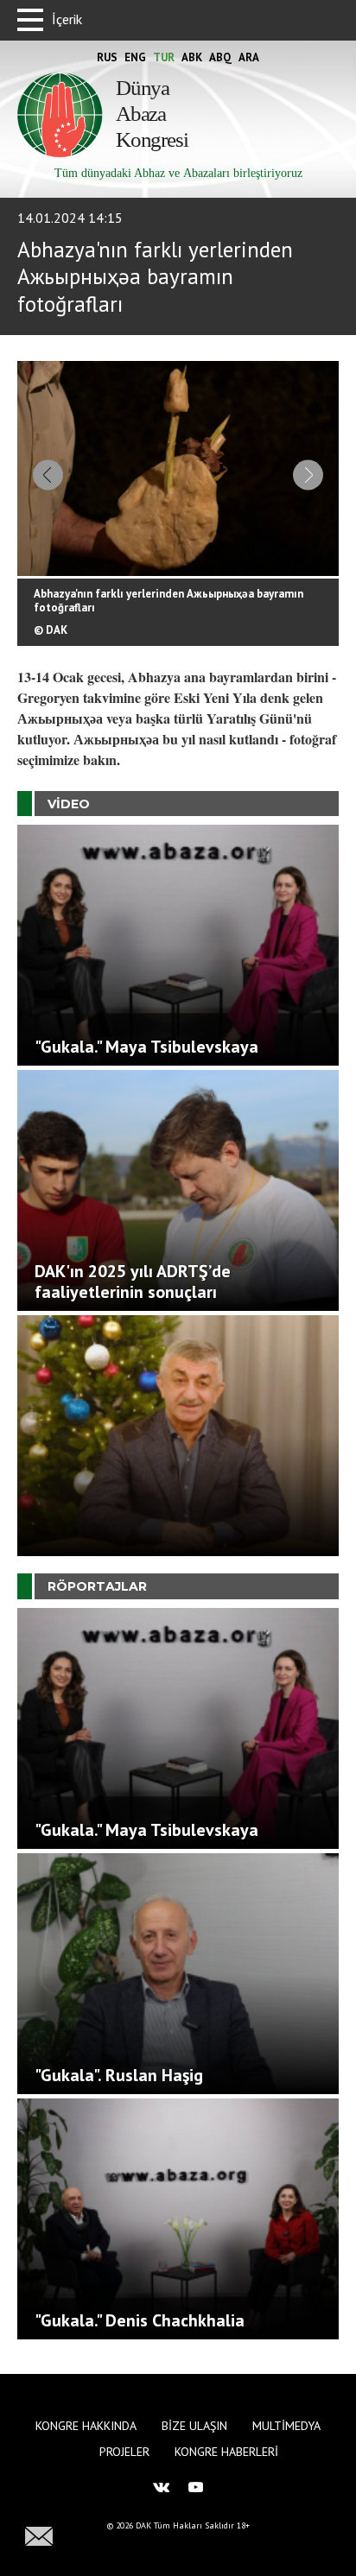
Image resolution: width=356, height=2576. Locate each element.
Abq (220, 57)
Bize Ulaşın (194, 2426)
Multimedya (286, 2426)
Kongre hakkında (86, 2426)
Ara (249, 57)
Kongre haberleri (226, 2452)
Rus (107, 57)
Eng (135, 57)
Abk (192, 57)
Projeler (124, 2452)
